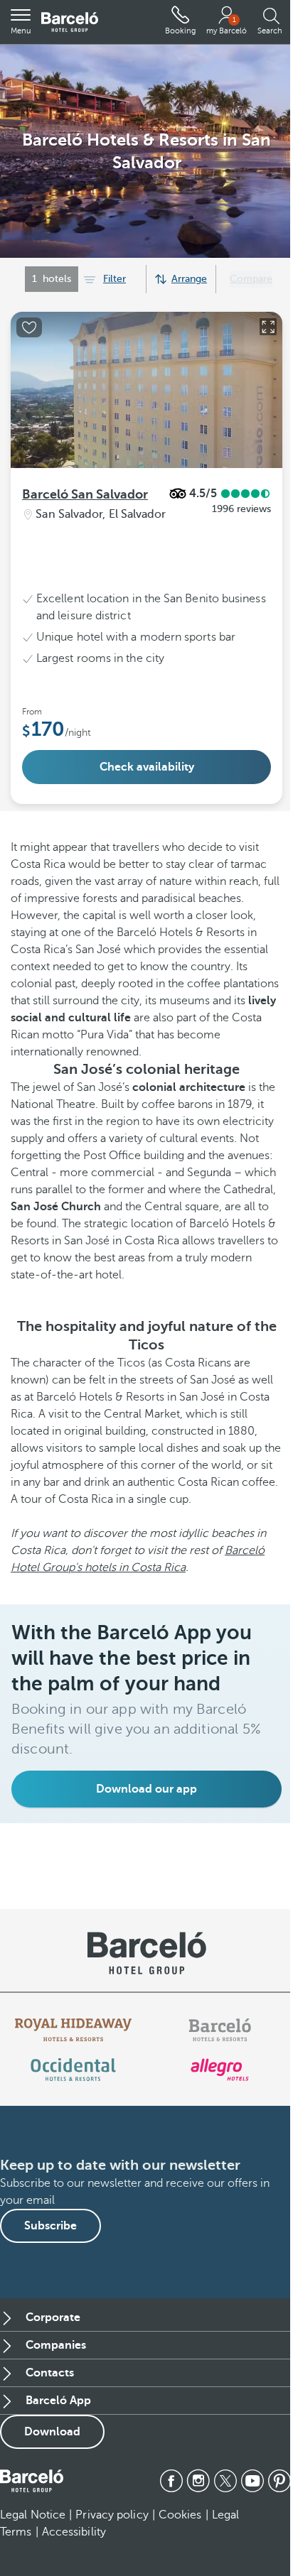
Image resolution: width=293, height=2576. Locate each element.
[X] (225, 2481)
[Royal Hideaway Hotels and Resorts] (73, 2030)
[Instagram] (198, 2481)
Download (52, 2432)
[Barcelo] (219, 2030)
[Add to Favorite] (29, 327)
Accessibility (74, 2532)
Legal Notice (33, 2515)
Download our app (146, 1789)
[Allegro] (219, 2070)
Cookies (180, 2515)
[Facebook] (171, 2481)
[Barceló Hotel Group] (70, 22)
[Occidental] (73, 2070)
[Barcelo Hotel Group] (32, 2481)
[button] (21, 22)
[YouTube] (252, 2481)
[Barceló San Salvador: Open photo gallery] (268, 327)
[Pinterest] (279, 2481)
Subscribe (50, 2226)
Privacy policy (112, 2515)
